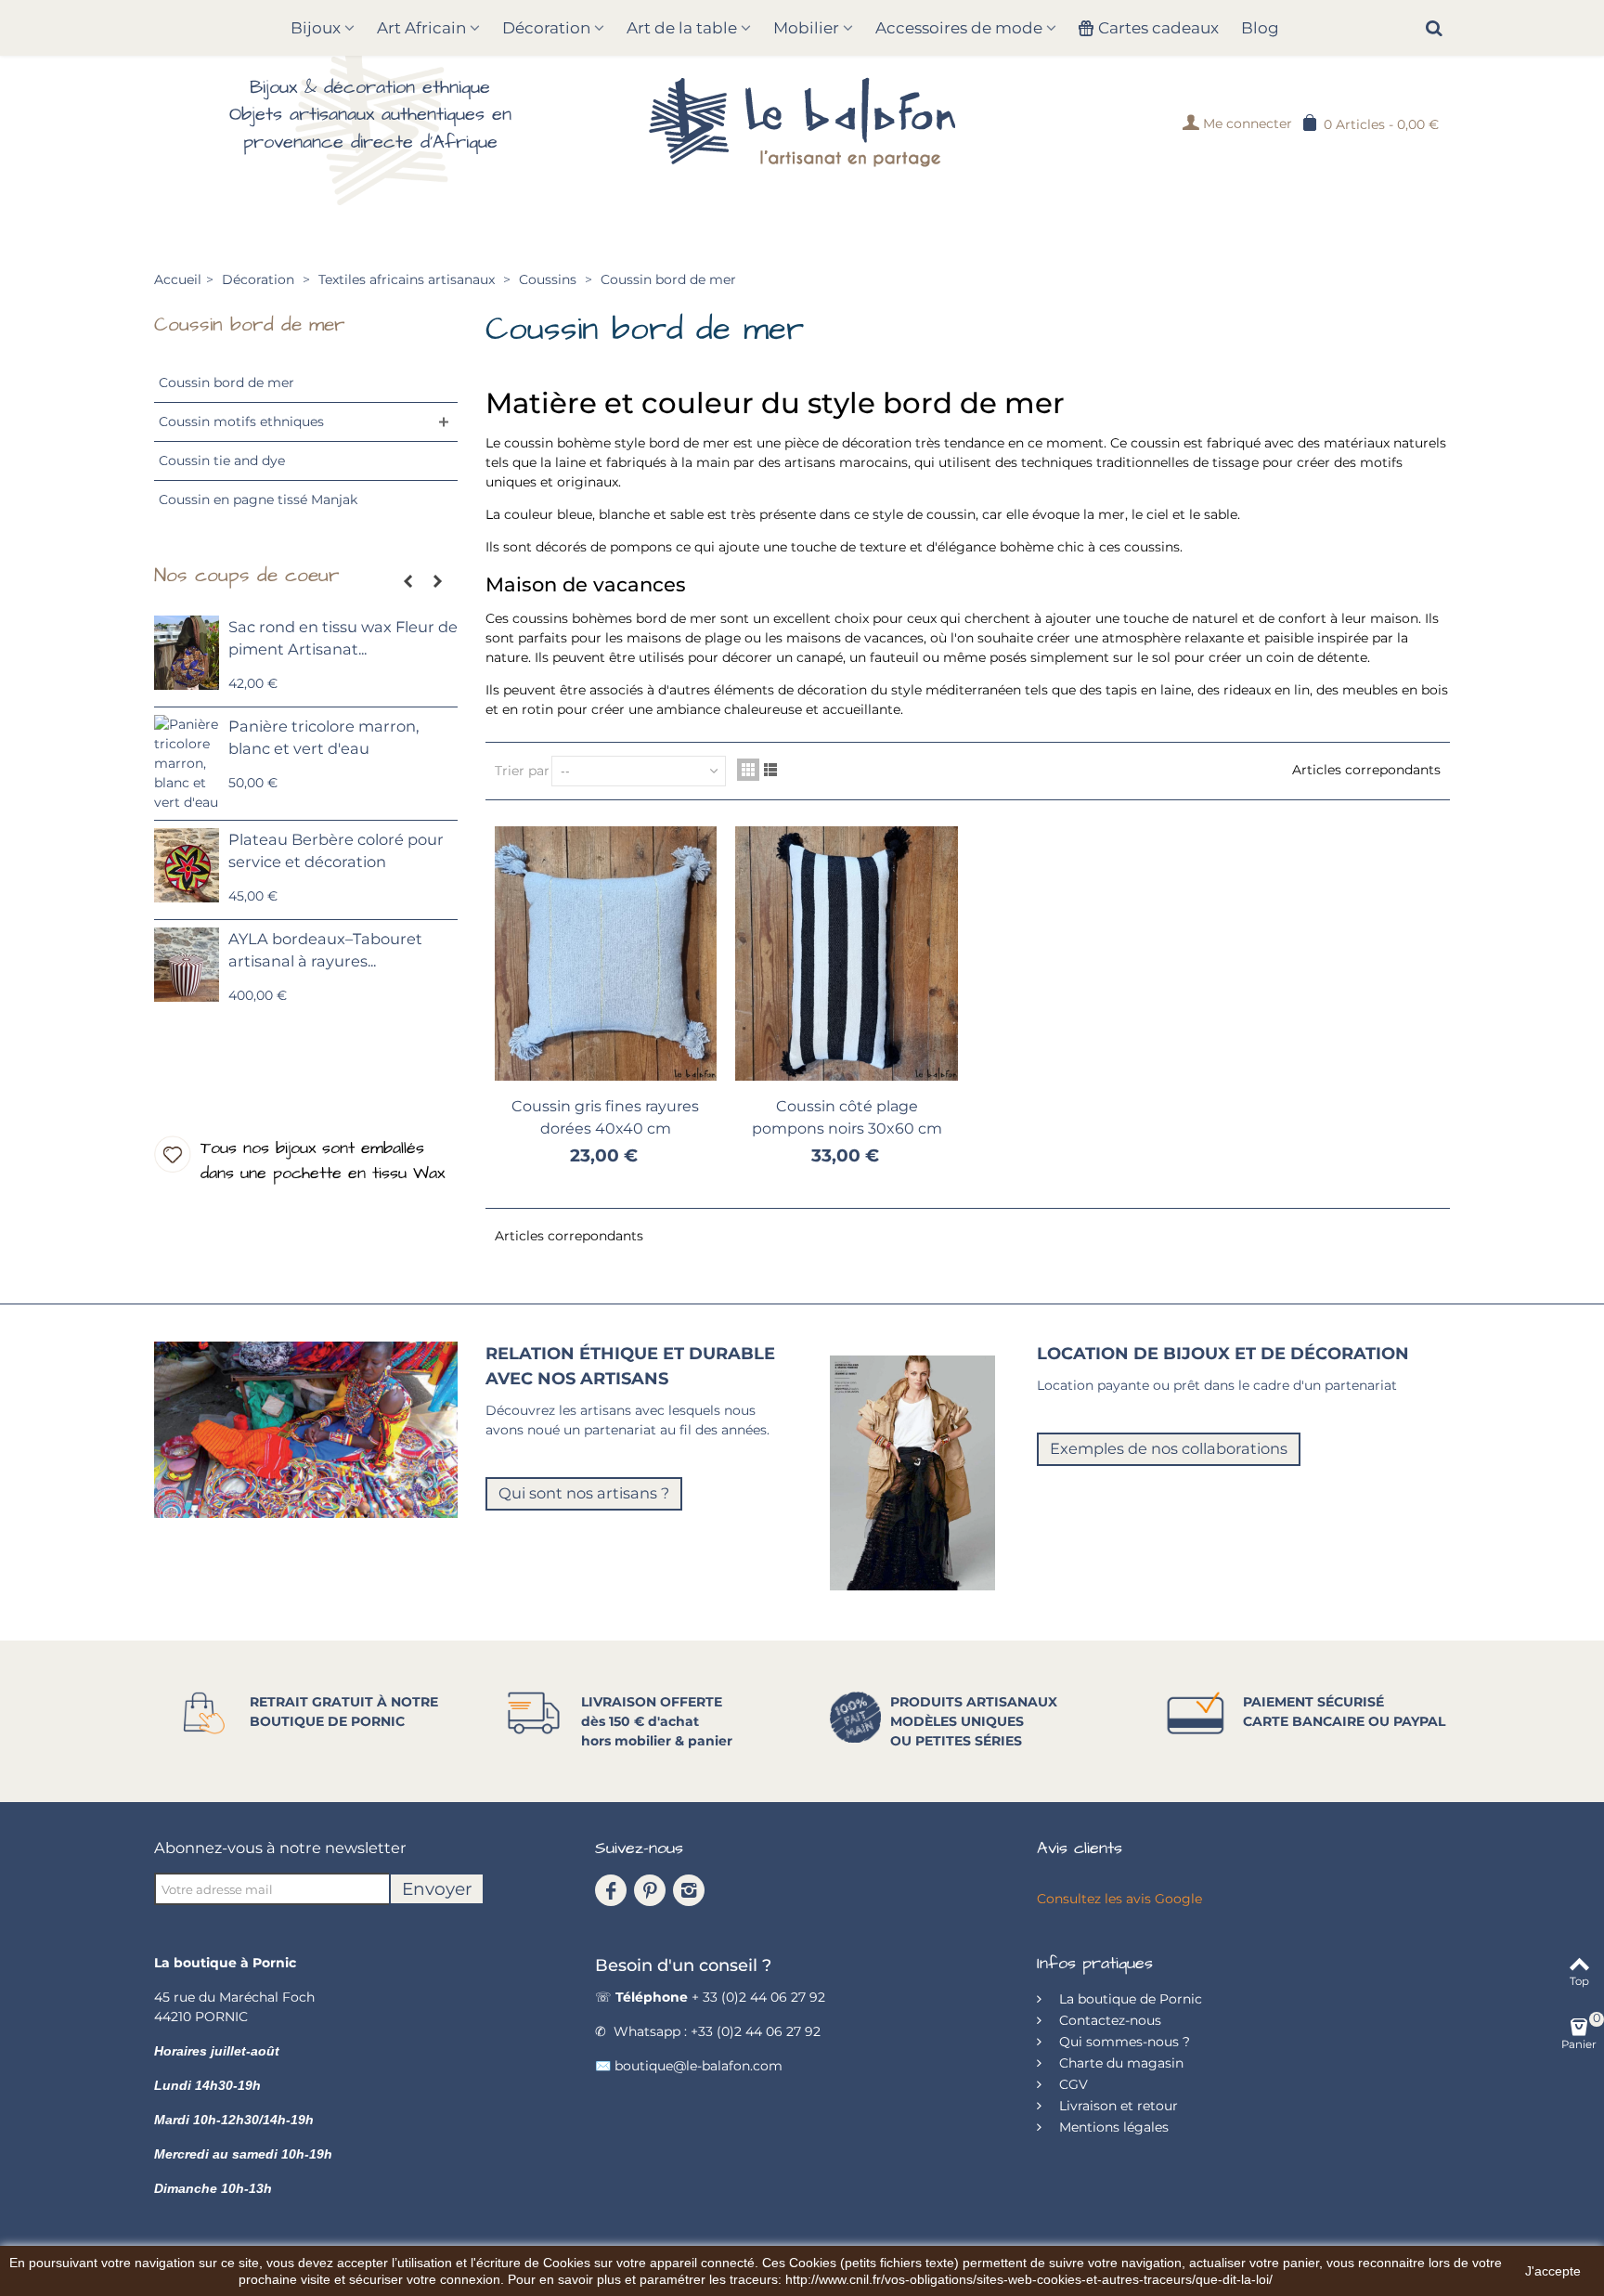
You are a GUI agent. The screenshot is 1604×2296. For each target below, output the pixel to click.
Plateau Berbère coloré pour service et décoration (336, 850)
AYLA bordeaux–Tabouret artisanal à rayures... (325, 950)
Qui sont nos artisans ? (584, 1493)
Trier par (522, 771)
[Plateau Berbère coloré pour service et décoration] (187, 865)
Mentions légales (1112, 2127)
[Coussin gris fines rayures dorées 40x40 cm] (606, 953)
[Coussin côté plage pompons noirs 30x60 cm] (847, 953)
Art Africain (421, 28)
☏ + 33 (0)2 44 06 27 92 (710, 1997)
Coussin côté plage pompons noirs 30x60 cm (847, 1117)
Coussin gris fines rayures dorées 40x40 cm (605, 1117)
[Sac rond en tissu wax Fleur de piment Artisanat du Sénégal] (187, 653)
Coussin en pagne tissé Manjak (258, 499)
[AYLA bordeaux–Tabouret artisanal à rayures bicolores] (187, 965)
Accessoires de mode (959, 28)
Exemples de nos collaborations (1169, 1448)
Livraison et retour (1117, 2106)
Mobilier (806, 28)
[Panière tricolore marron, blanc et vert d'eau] (187, 764)
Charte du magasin (1119, 2063)
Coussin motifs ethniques (241, 422)
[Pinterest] (650, 1890)
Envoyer (437, 1889)
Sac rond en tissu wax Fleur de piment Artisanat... (343, 638)
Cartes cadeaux (1158, 28)
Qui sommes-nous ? (1123, 2042)
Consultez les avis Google (1119, 1899)
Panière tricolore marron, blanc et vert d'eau (323, 737)
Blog (1260, 28)
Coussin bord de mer (226, 383)
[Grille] (748, 770)
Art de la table (682, 28)
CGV (1072, 2084)
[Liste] (770, 770)
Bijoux (316, 28)
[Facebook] (611, 1890)
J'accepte (1553, 2271)
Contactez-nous (1108, 2020)
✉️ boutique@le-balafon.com (689, 2066)
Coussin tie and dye (222, 460)
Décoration (546, 28)
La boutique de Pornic (1129, 1999)
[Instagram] (689, 1890)
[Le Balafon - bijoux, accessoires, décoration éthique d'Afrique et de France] (802, 122)
